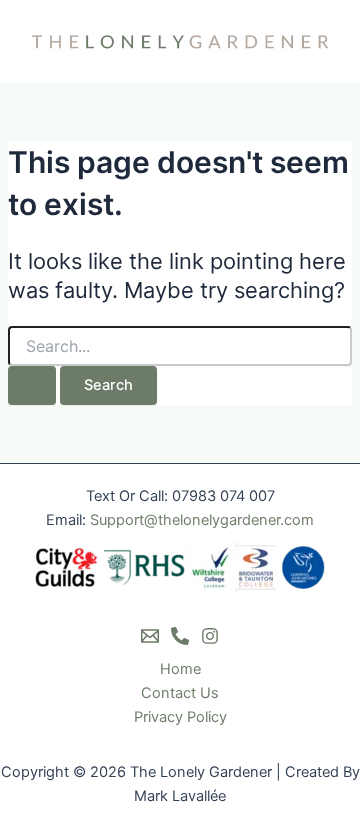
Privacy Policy (180, 717)
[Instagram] (210, 636)
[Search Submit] (32, 385)
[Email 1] (150, 636)
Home (180, 669)
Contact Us (180, 693)
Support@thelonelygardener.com (202, 520)
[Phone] (180, 636)
